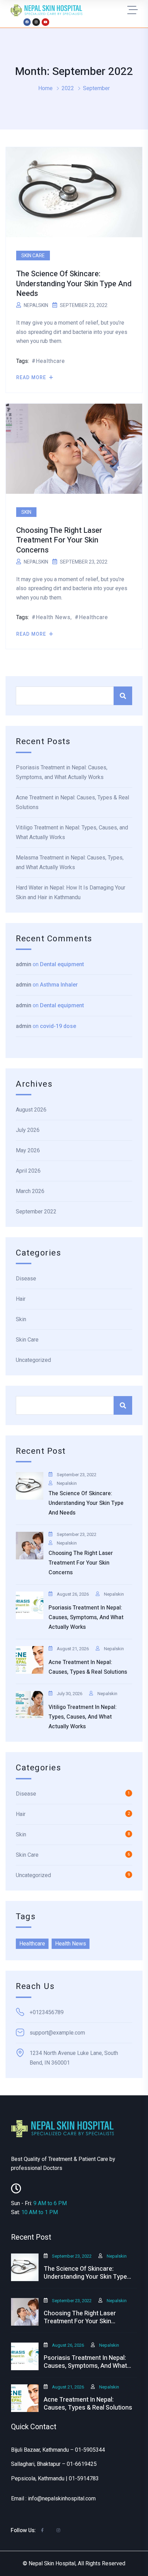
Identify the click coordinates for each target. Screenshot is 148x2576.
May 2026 (28, 1150)
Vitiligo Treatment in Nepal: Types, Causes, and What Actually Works (72, 832)
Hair (21, 1299)
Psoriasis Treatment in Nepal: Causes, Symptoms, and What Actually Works (62, 772)
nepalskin (36, 305)
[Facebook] (27, 22)
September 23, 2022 (77, 1475)
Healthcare (50, 361)
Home (45, 88)
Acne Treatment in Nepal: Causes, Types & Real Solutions (72, 802)
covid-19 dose (58, 1026)
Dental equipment (62, 964)
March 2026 (30, 1191)
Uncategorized (33, 1360)
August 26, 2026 (73, 1594)
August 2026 (31, 1110)
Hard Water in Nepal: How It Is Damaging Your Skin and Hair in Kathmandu (71, 892)
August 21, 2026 (73, 1649)
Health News (53, 617)
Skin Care (33, 256)
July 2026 (28, 1130)
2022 (68, 88)
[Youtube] (45, 22)
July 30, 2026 (70, 1694)
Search (123, 696)
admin (24, 964)
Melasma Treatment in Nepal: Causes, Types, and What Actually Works (70, 862)
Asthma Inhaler (59, 985)
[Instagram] (36, 22)
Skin (26, 512)
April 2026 (28, 1171)
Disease (26, 1279)
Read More (32, 377)
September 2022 (36, 1212)
